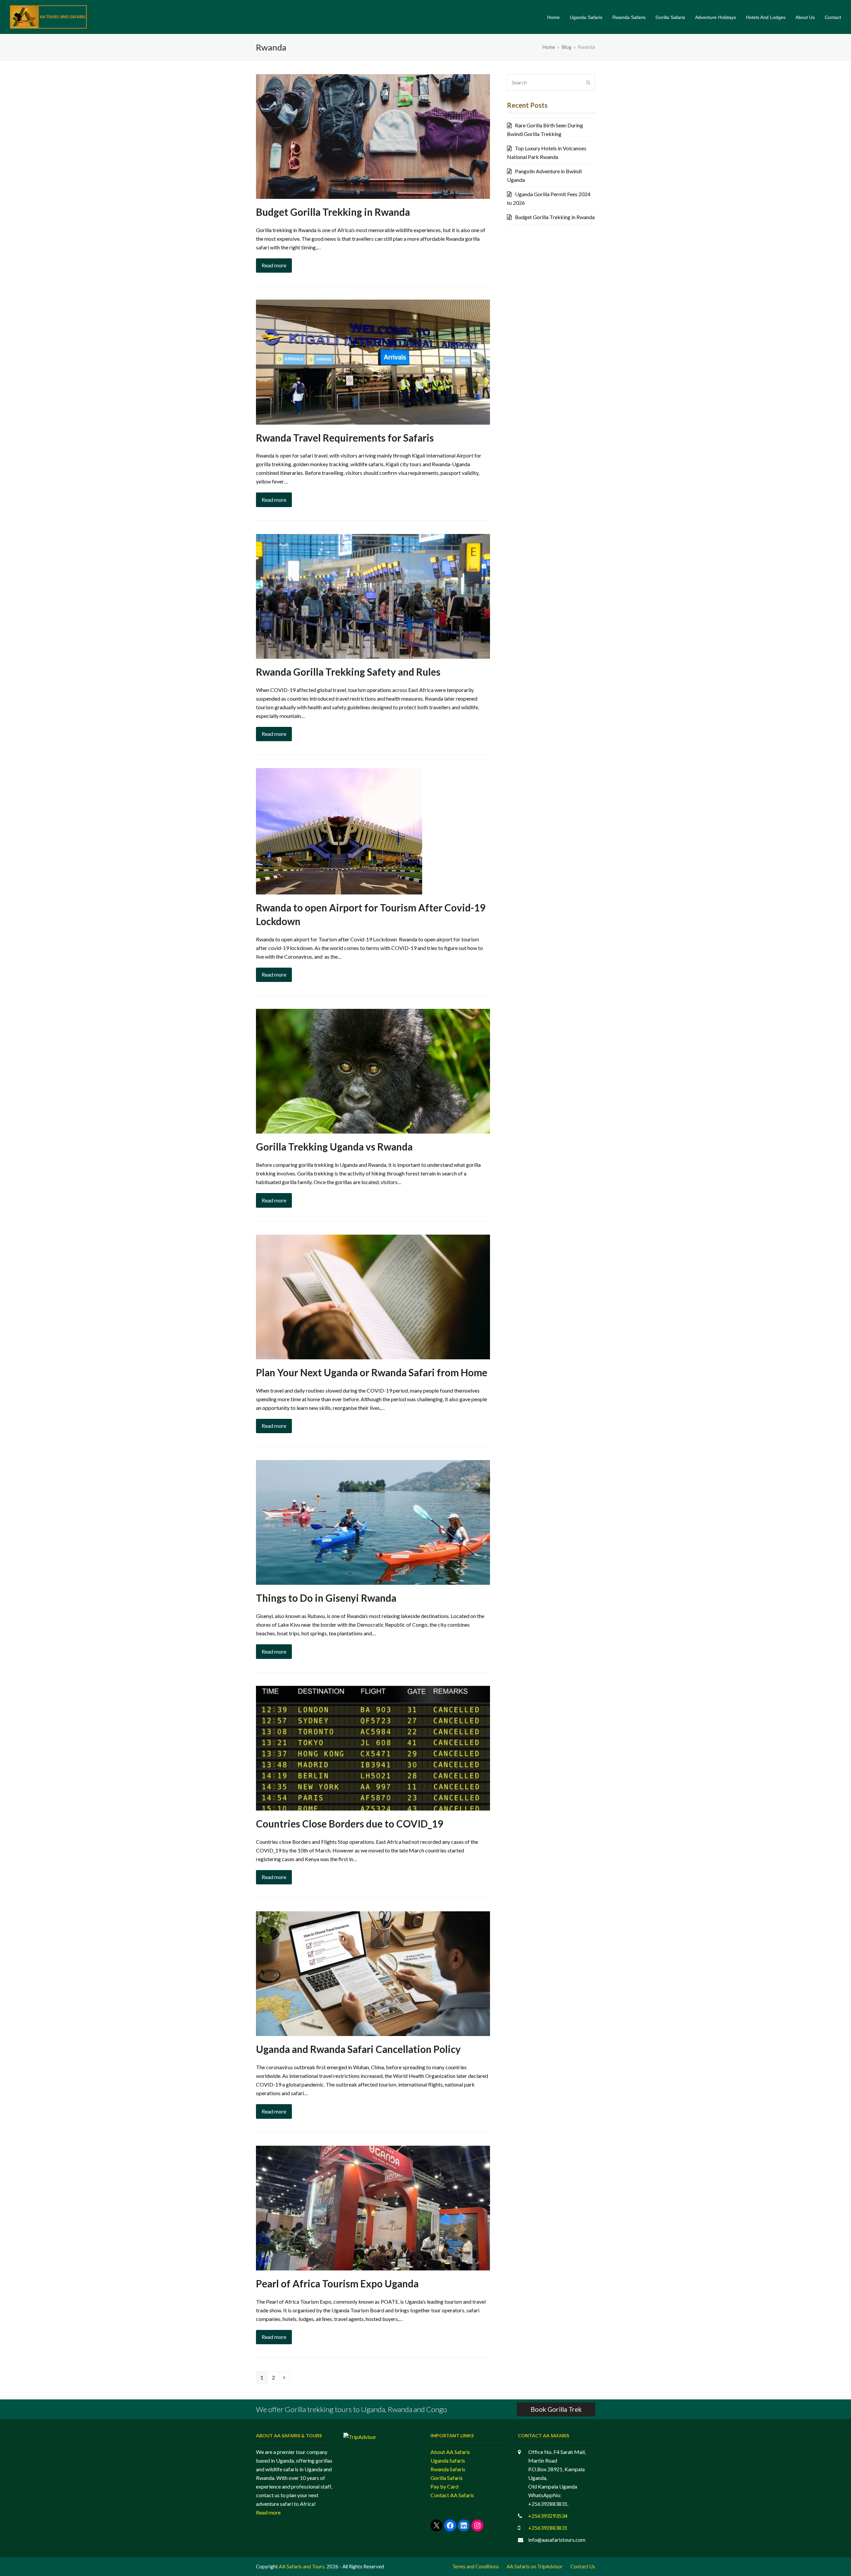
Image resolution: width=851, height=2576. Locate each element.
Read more (274, 265)
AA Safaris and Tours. (302, 2566)
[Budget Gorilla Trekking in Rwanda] (373, 136)
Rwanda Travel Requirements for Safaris (345, 438)
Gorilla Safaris (447, 2478)
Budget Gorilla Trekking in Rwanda (333, 212)
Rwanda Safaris (448, 2469)
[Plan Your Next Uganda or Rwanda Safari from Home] (373, 1296)
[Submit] (588, 82)
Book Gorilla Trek (556, 2409)
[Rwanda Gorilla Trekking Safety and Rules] (373, 596)
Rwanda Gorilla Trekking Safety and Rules (348, 672)
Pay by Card (444, 2486)
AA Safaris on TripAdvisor (535, 2566)
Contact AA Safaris (452, 2495)
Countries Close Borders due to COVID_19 (350, 1824)
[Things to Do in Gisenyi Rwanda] (373, 1522)
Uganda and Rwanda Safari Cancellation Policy (358, 2049)
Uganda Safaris (448, 2460)
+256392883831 (548, 2528)
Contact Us (583, 2566)
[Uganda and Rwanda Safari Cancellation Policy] (373, 1973)
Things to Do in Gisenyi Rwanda (326, 1598)
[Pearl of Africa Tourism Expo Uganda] (373, 2207)
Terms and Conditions (476, 2566)
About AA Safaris (450, 2452)
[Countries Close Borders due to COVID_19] (373, 1747)
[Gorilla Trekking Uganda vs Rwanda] (373, 1071)
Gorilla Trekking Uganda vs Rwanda (334, 1147)
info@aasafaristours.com (557, 2540)
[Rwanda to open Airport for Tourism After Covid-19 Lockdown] (339, 830)
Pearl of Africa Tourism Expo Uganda (337, 2284)
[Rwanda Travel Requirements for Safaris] (373, 361)
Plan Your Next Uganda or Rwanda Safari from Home (372, 1372)
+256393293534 (548, 2516)
